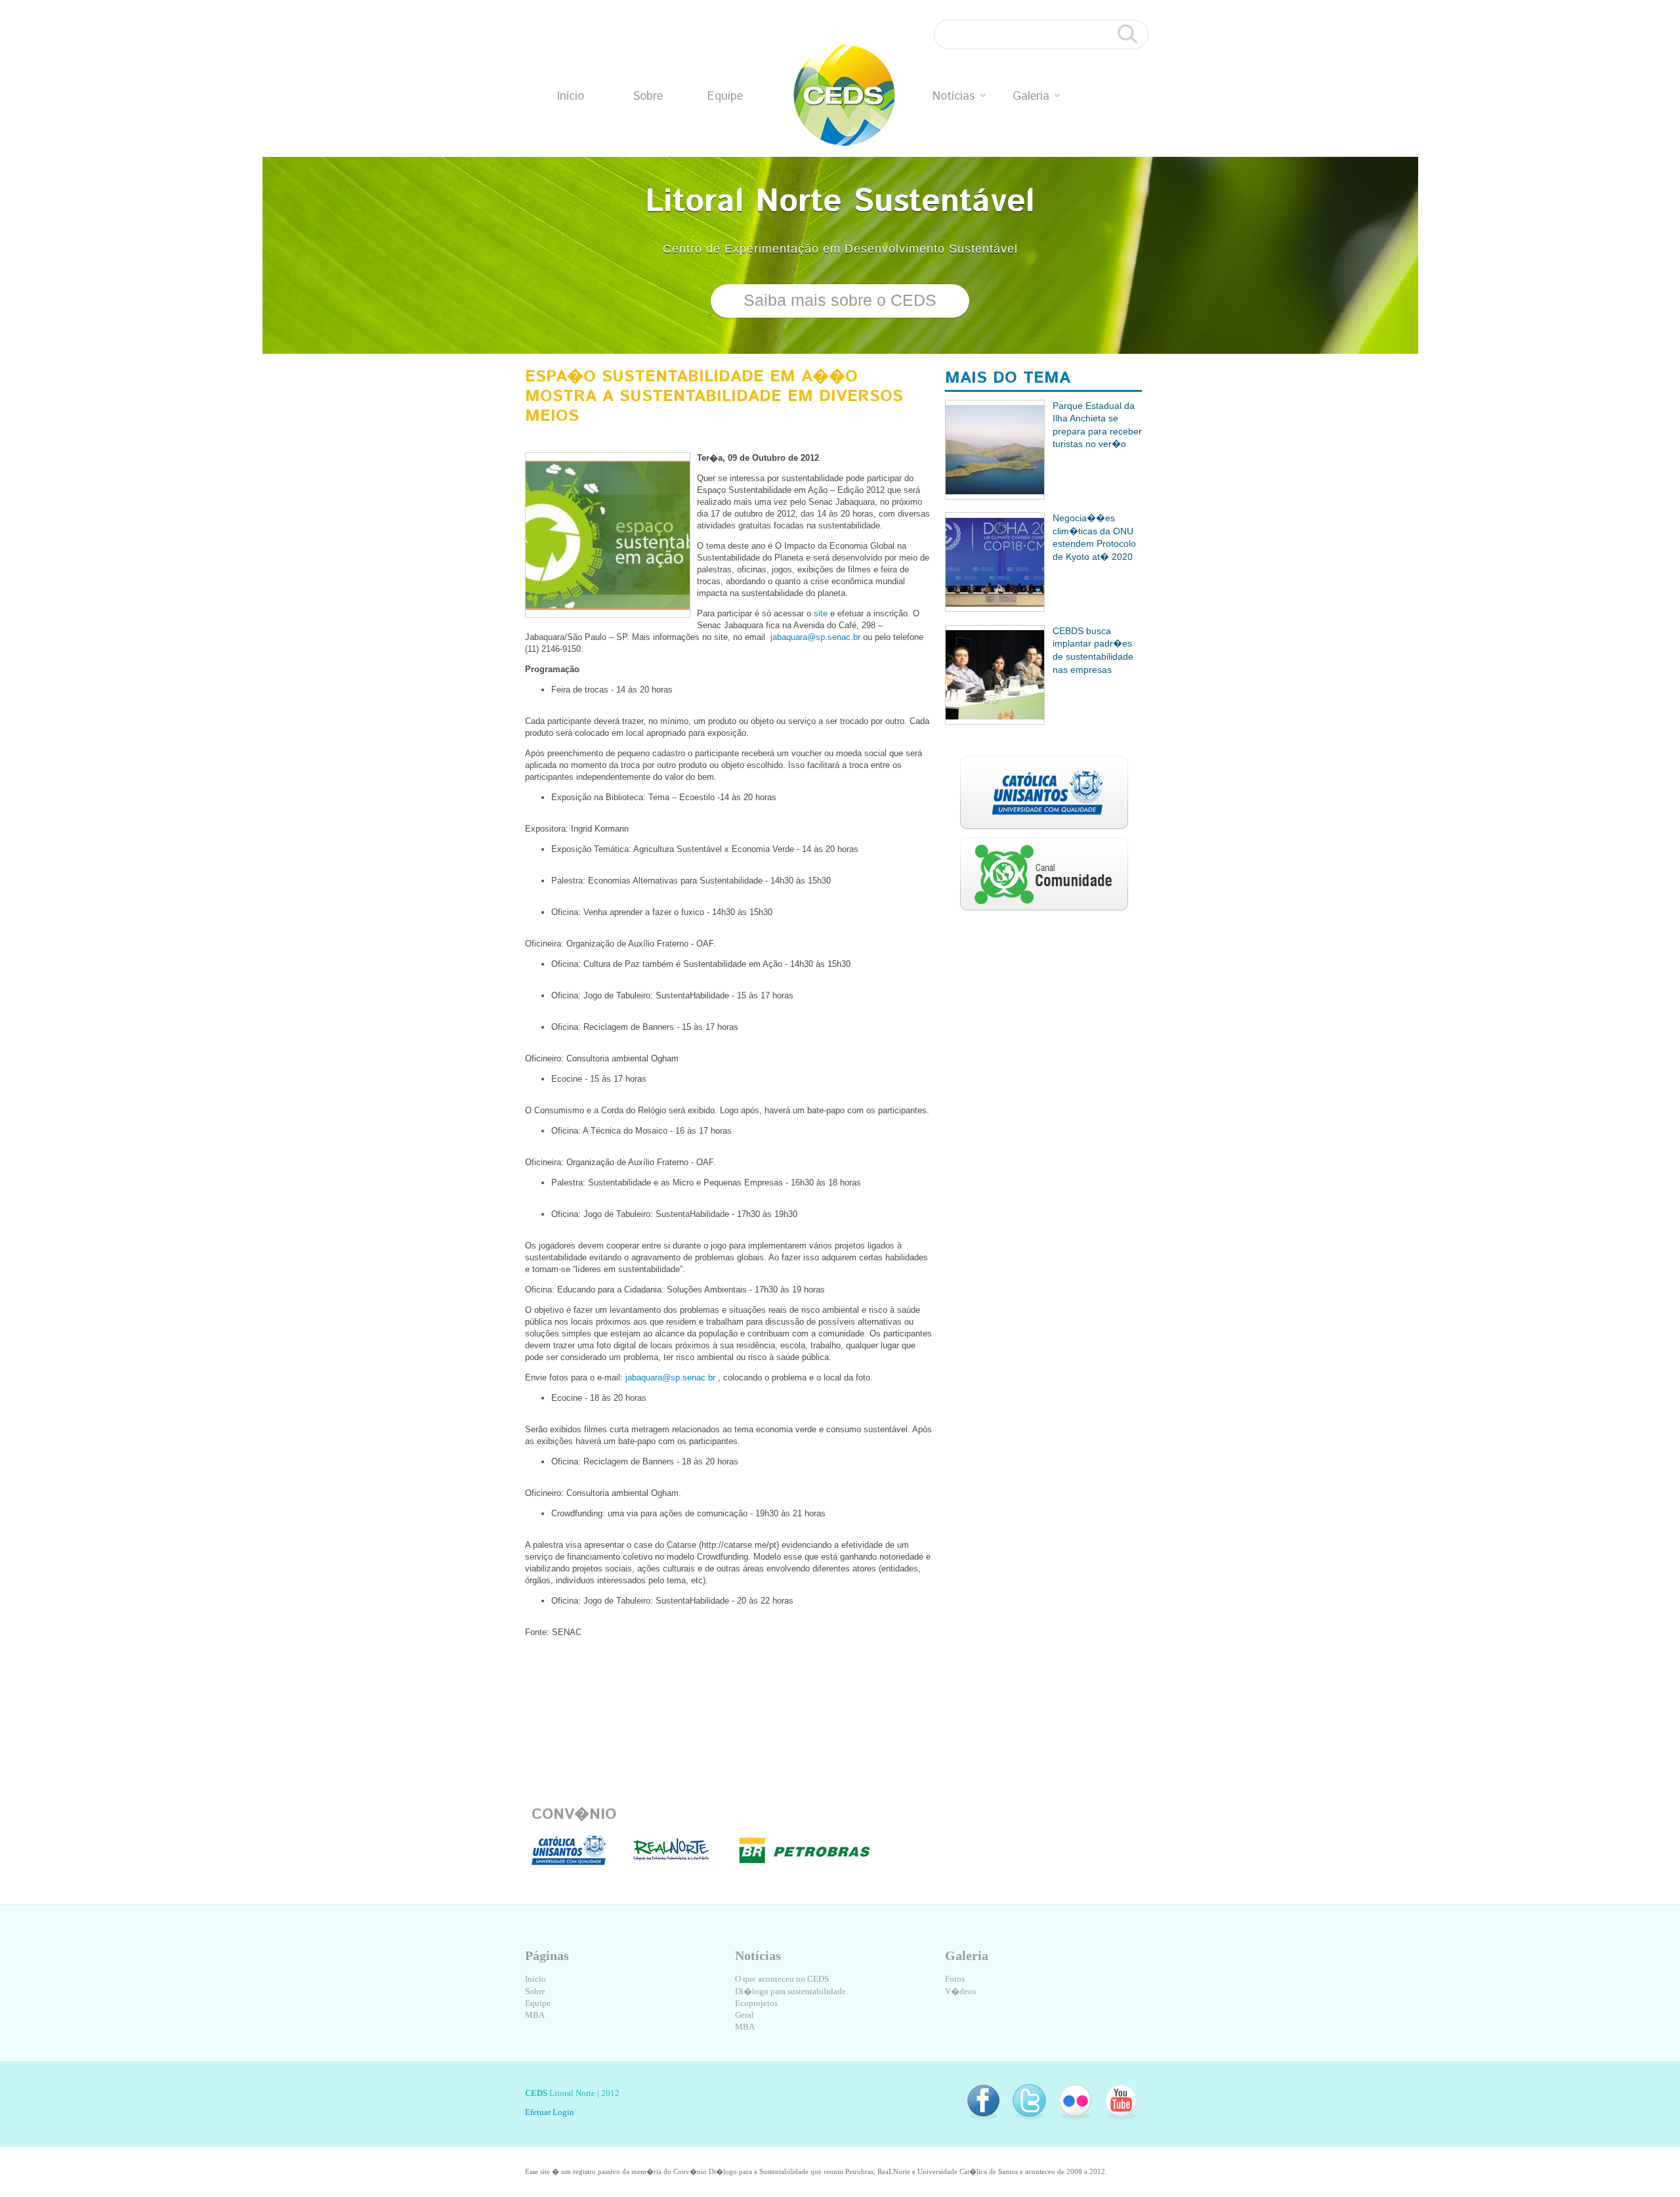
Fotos (955, 1979)
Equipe (725, 96)
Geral (745, 2015)
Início (571, 96)
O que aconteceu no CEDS (782, 1979)
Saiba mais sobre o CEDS (840, 300)
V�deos (960, 1991)
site (821, 613)
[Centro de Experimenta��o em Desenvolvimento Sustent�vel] (844, 96)
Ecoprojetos (756, 2003)
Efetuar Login (550, 2112)
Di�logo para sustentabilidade (790, 1991)
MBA (535, 2015)
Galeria (1031, 96)
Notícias (954, 96)
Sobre (648, 96)
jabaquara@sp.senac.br (815, 637)
